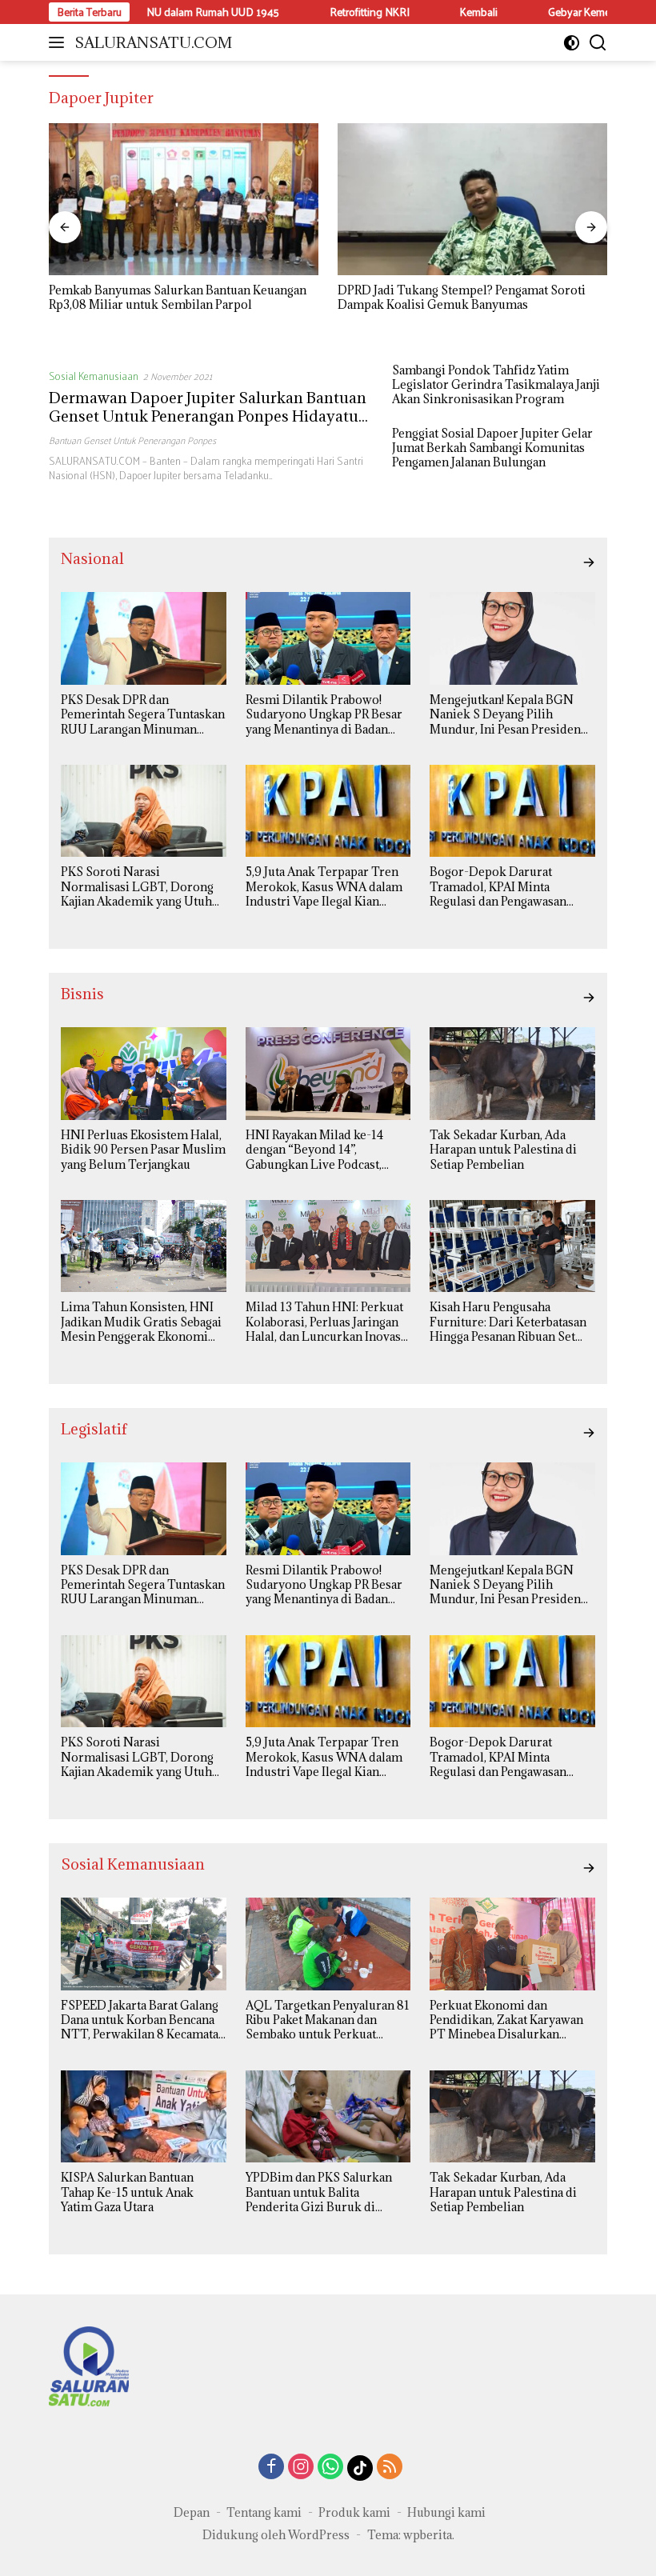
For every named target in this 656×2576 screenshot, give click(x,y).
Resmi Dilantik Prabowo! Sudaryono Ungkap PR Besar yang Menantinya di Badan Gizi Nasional (324, 715)
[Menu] (60, 42)
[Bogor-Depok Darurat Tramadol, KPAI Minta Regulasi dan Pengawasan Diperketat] (512, 811)
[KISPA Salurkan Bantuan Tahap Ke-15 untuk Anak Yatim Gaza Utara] (144, 2117)
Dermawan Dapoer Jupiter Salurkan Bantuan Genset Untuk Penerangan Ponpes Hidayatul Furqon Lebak (208, 416)
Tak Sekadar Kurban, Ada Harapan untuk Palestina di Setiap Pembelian (503, 1150)
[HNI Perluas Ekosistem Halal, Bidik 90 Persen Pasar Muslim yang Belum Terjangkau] (144, 1074)
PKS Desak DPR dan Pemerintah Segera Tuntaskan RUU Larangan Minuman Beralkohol (143, 715)
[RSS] (390, 2468)
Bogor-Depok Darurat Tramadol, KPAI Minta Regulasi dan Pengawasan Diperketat (498, 887)
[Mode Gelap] (572, 43)
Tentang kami (264, 2512)
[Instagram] (301, 2468)
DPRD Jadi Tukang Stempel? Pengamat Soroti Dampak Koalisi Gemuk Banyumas (462, 298)
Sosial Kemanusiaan (94, 376)
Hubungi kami (446, 2512)
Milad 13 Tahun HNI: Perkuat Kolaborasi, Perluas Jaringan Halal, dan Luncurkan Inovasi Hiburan (325, 1322)
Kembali (431, 12)
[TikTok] (360, 2468)
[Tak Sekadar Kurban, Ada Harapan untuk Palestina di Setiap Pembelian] (512, 1074)
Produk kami (354, 2512)
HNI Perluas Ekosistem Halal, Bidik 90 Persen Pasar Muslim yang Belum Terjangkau (143, 1150)
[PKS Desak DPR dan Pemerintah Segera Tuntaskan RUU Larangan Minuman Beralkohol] (144, 638)
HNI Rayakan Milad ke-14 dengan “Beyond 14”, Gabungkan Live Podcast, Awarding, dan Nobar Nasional (314, 1150)
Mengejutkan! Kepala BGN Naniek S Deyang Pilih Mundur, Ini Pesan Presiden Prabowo (505, 715)
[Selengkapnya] (589, 562)
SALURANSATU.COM (153, 42)
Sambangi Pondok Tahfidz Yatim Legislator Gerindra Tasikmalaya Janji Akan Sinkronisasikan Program (496, 385)
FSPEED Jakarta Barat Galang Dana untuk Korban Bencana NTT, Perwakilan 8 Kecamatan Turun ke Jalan (143, 2020)
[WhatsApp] (330, 2468)
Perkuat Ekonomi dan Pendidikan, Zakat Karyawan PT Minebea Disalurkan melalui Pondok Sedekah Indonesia (506, 2020)
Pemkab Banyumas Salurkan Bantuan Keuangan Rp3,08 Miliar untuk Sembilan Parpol (178, 298)
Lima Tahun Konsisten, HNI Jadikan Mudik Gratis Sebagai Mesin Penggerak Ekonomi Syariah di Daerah (141, 1322)
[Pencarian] (598, 43)
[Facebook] (271, 2468)
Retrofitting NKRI (322, 12)
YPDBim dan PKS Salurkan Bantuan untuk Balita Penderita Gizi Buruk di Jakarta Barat (319, 2192)
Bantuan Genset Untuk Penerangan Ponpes (132, 440)
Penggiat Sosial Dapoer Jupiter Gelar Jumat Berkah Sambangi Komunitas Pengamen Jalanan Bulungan (492, 448)
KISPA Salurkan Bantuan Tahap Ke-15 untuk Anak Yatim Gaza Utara (127, 2192)
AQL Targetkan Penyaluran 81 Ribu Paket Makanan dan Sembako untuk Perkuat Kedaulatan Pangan (328, 2020)
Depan (192, 2512)
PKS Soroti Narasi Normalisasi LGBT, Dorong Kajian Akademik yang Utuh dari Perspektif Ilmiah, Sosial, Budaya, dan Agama (142, 887)
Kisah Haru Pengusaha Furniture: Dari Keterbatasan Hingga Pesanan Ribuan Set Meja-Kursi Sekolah (508, 1322)
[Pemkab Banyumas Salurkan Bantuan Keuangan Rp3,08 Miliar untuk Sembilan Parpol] (184, 199)
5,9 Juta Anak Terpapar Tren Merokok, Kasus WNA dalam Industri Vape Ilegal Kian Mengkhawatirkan (324, 887)
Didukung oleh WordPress (276, 2535)
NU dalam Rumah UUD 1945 (165, 12)
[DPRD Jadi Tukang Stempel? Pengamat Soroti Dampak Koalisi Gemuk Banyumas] (472, 199)
